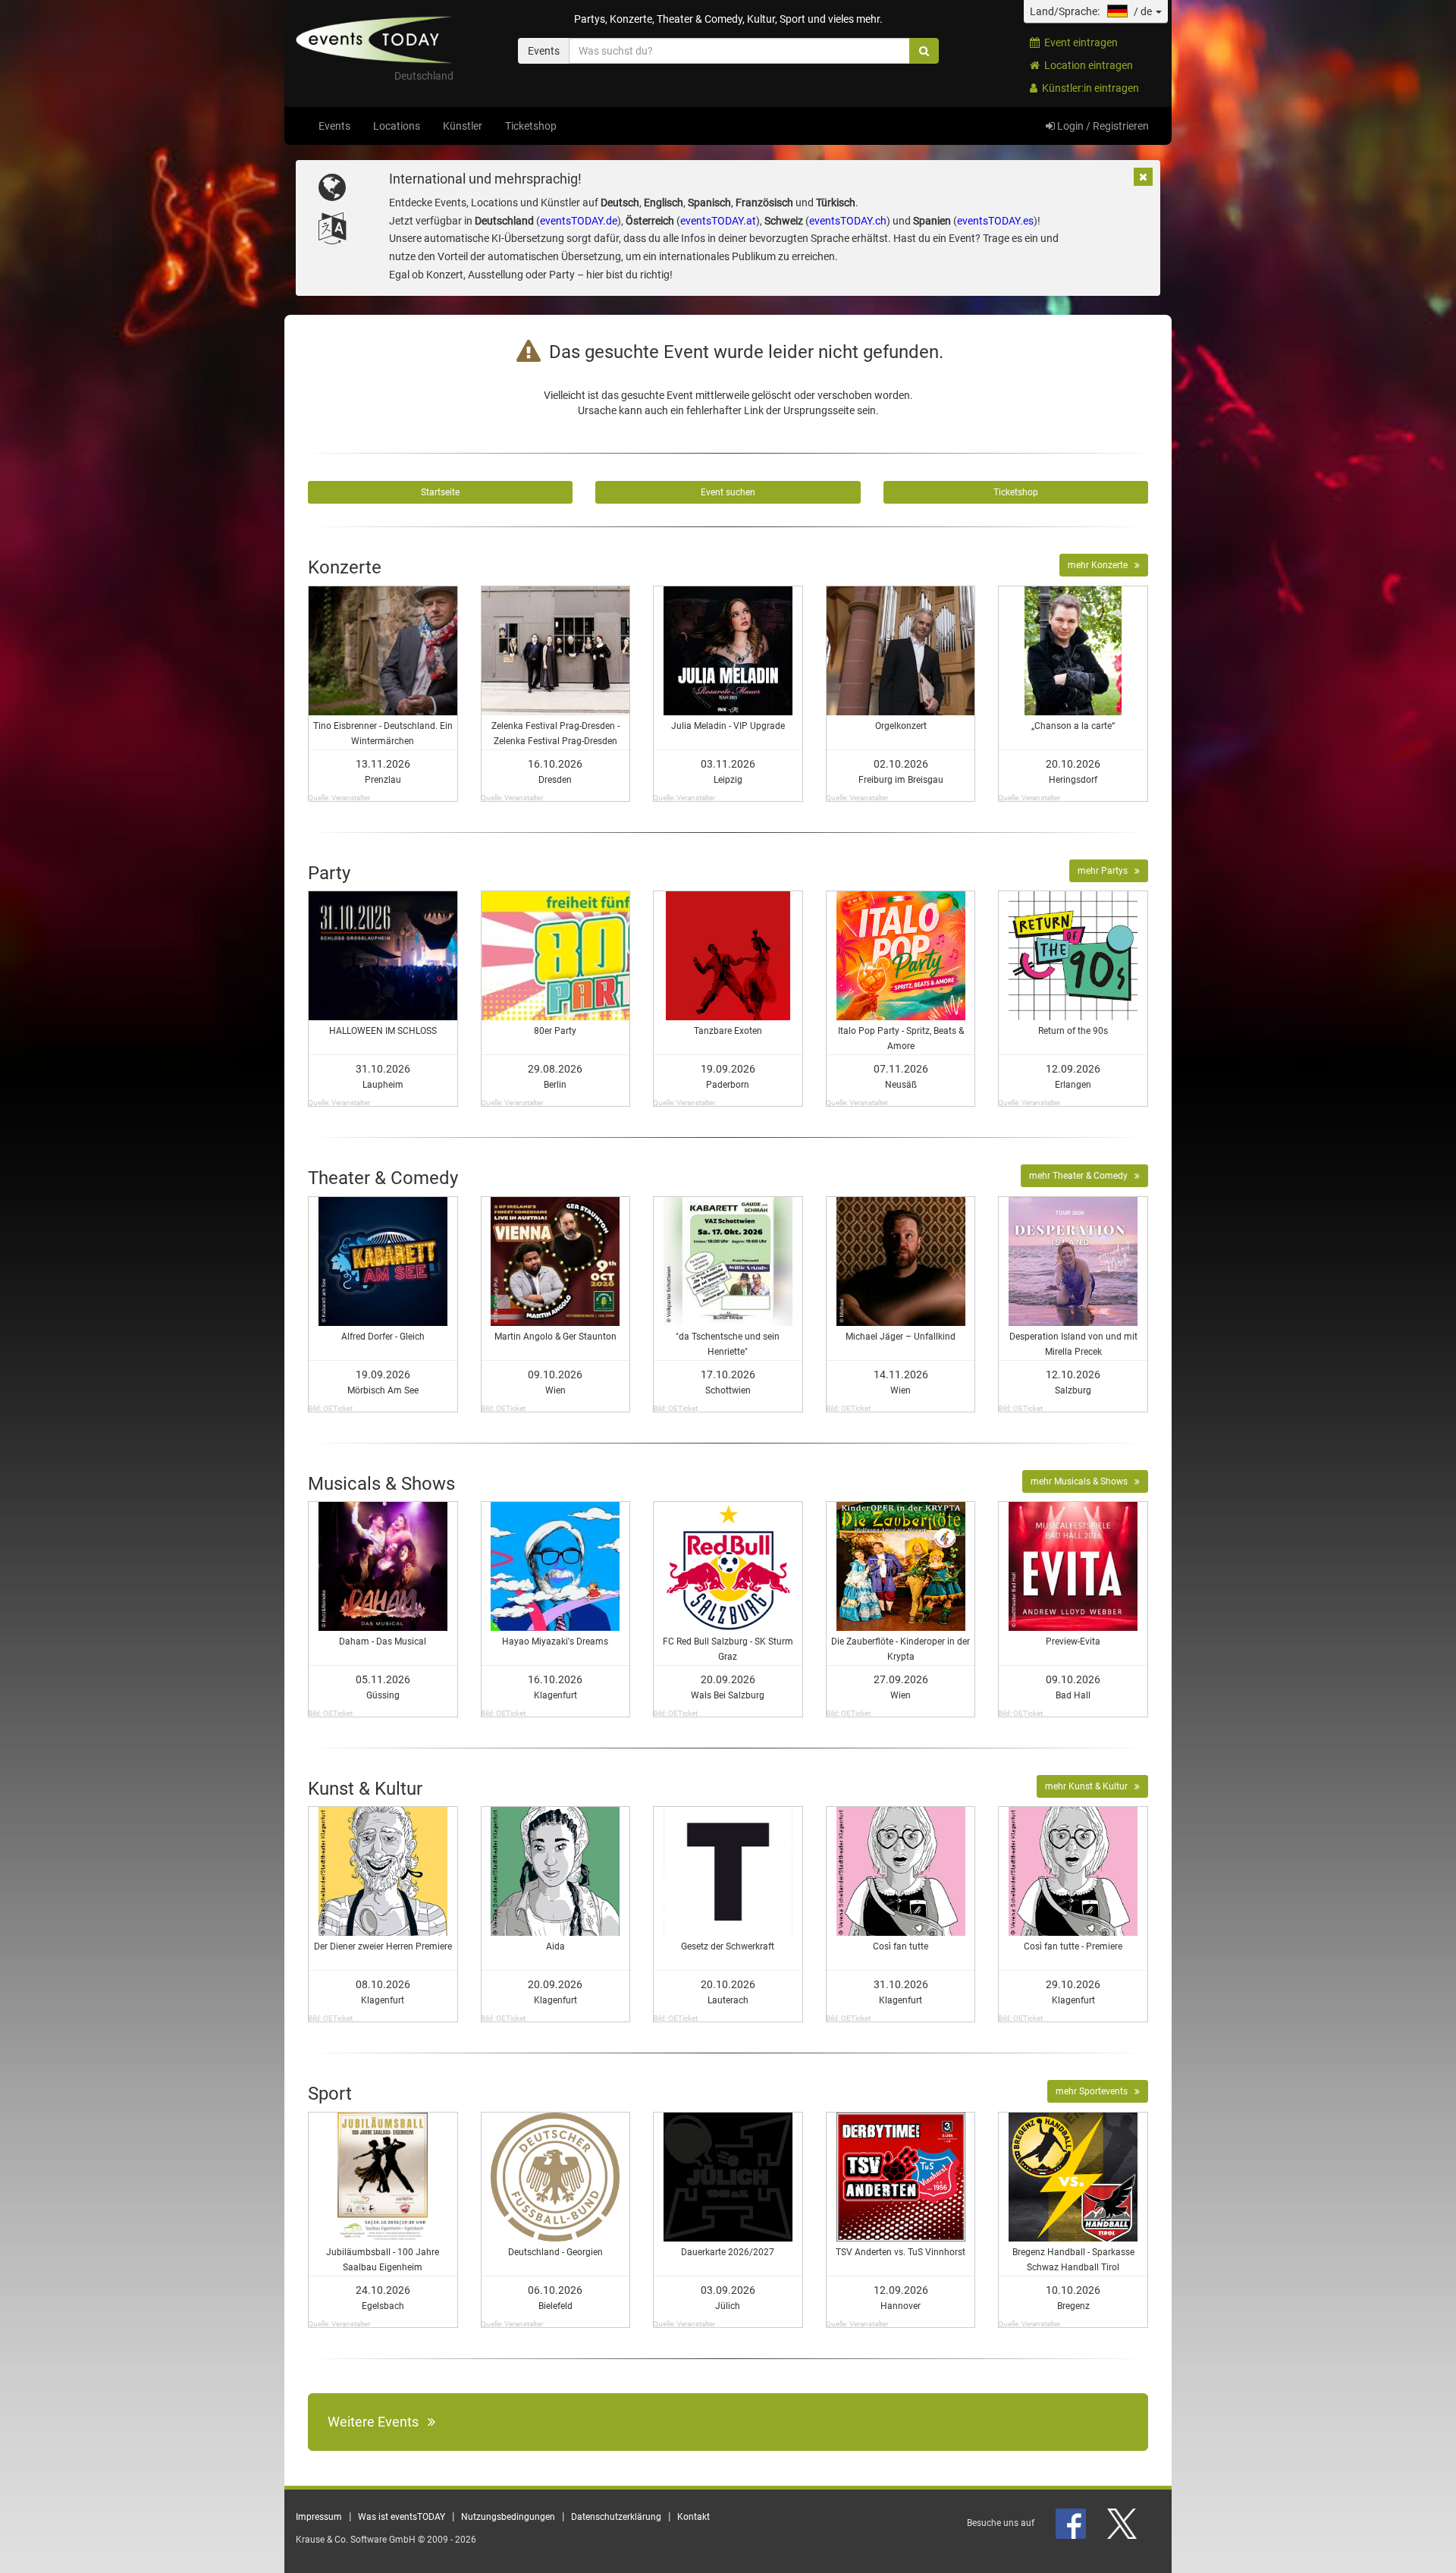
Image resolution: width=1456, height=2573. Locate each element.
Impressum (319, 2517)
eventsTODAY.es (995, 221)
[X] (1123, 2523)
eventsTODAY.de (579, 221)
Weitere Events (378, 2422)
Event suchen (728, 492)
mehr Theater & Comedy (1082, 1176)
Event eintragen (1079, 42)
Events (334, 126)
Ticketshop (531, 126)
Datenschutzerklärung (616, 2517)
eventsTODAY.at (718, 221)
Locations (397, 126)
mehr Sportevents (1095, 2091)
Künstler (463, 126)
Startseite (440, 492)
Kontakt (693, 2517)
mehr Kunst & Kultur (1090, 1786)
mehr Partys (1106, 871)
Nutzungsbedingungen (508, 2517)
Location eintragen (1086, 65)
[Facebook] (1072, 2523)
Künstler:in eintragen (1088, 88)
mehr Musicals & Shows (1083, 1481)
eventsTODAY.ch (848, 221)
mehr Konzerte (1101, 565)
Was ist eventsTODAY (402, 2517)
